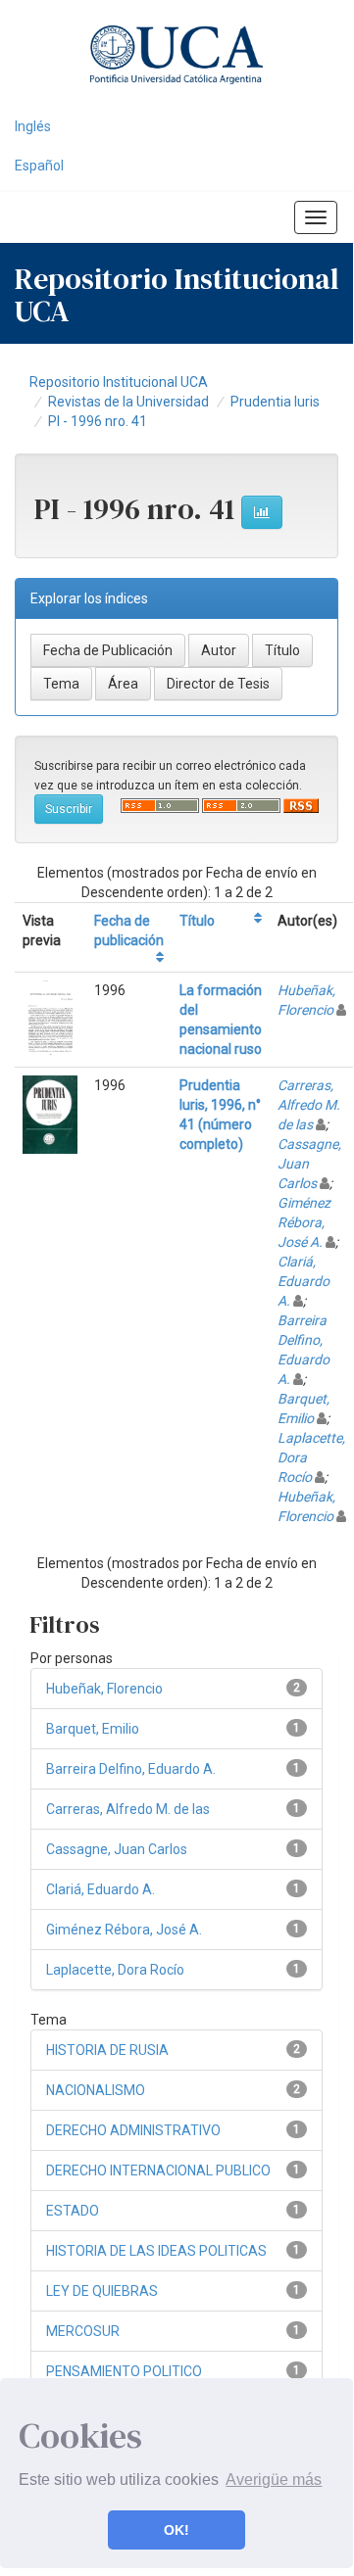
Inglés (33, 126)
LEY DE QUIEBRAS (102, 2291)
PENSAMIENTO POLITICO (124, 2371)
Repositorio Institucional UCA (119, 382)
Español (39, 166)
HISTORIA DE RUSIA (107, 2050)
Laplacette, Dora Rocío (115, 1970)
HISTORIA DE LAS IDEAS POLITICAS (156, 2251)
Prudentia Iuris (275, 402)
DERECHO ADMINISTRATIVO (133, 2130)
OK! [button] (177, 2530)
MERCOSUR (83, 2331)
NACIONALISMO (96, 2090)
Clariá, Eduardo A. (303, 1281)
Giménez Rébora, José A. (304, 1222)
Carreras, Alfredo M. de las (309, 1105)
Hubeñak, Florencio (104, 1689)
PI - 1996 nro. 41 (98, 421)
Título (197, 921)
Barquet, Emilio (93, 1729)
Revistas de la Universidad (128, 402)
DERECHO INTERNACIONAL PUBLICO (158, 2171)
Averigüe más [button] (274, 2480)
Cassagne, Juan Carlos (117, 1849)
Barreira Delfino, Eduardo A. (131, 1769)
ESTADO (73, 2211)
